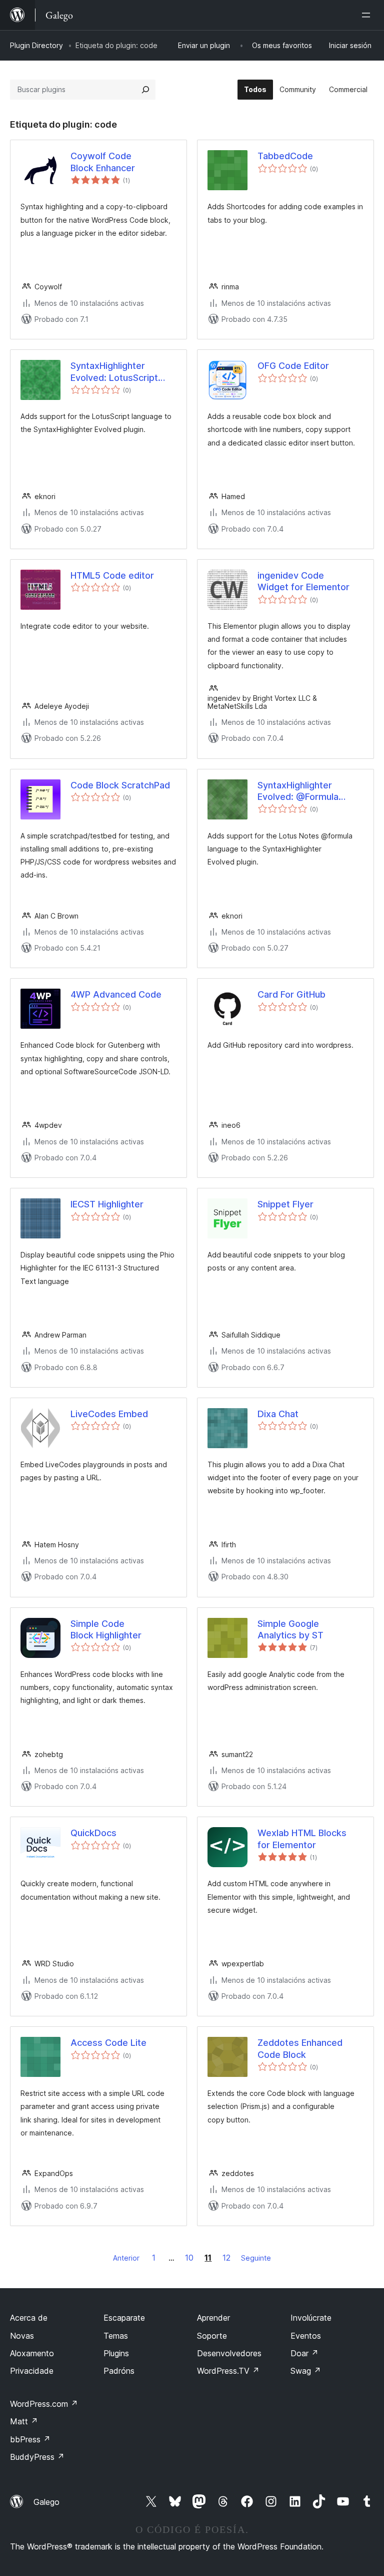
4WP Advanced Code (116, 994)
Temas (116, 2336)
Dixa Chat (278, 1414)
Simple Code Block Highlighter (106, 1629)
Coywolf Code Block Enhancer (103, 162)
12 (226, 2258)
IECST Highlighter (107, 1204)
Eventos (306, 2336)
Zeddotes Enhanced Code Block (300, 2048)
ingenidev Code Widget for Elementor (303, 581)
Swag (306, 2371)
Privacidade (32, 2371)
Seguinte (256, 2258)
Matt (24, 2421)
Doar (304, 2353)
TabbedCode (285, 156)
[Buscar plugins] (145, 90)
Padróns (119, 2371)
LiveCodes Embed (109, 1414)
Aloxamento (32, 2353)
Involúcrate (311, 2318)
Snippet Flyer (285, 1204)
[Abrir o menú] (368, 15)
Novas (22, 2336)
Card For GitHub (291, 994)
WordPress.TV (228, 2371)
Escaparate (124, 2318)
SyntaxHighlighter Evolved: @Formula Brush (298, 791)
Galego (46, 2502)
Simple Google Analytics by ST (290, 1629)
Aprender (213, 2318)
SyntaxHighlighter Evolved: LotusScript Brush (114, 372)
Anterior (126, 2258)
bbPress (30, 2439)
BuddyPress (37, 2457)
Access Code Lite (108, 2043)
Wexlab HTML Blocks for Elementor (302, 1839)
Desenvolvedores (229, 2353)
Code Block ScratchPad (120, 785)
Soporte (212, 2336)
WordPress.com (44, 2404)
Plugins (116, 2353)
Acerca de (29, 2318)
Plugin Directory (36, 45)
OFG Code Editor (293, 366)
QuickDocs (93, 1833)
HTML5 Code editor (112, 575)
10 (189, 2258)
